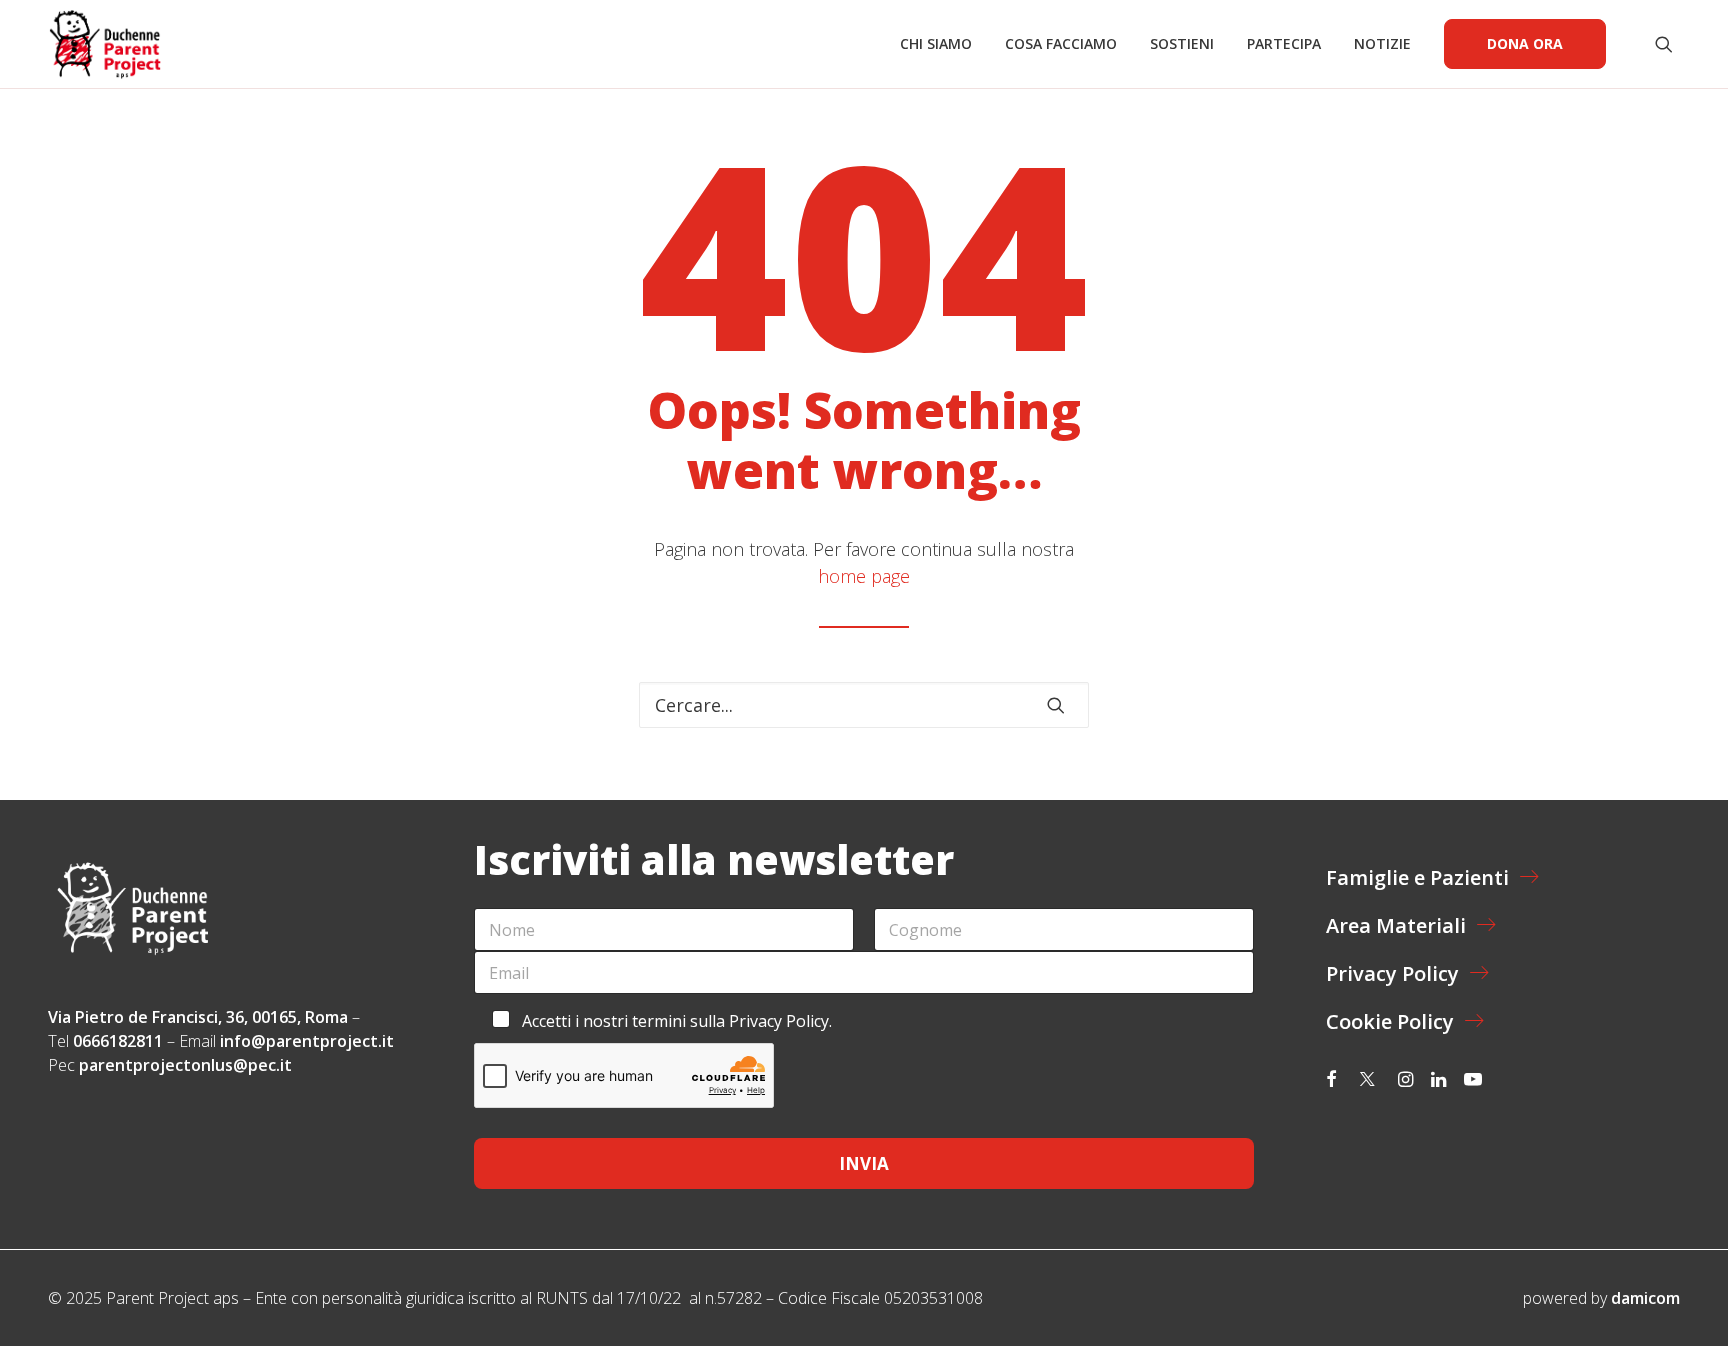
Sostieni (1182, 43)
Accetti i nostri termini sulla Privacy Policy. (677, 1021)
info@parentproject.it (307, 1041)
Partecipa (1284, 43)
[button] (1667, 44)
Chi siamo (936, 43)
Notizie (1382, 43)
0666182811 (118, 1041)
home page (864, 576)
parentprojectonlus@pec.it (187, 1065)
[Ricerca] (864, 705)
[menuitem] (936, 44)
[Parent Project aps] (104, 44)
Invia (864, 1163)
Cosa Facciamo (1061, 43)
